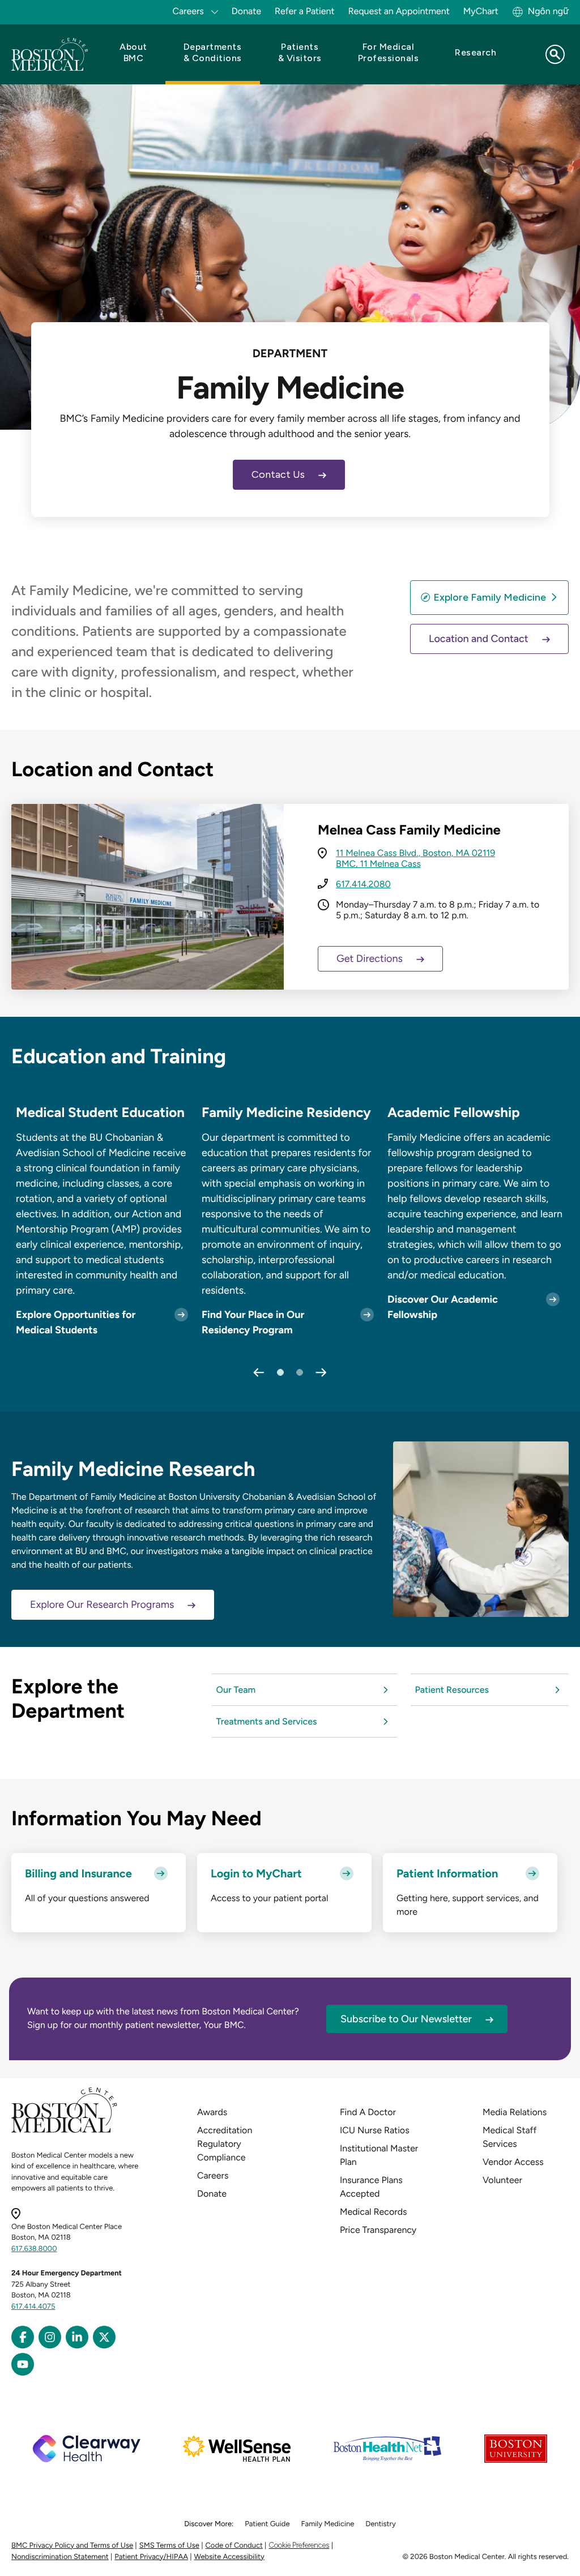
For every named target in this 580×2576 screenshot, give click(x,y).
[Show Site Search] (555, 54)
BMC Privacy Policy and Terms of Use (72, 2546)
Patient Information (447, 1873)
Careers (213, 2175)
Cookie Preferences (299, 2545)
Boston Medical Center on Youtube (23, 2364)
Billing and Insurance (78, 1873)
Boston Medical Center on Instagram (50, 2337)
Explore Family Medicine (490, 597)
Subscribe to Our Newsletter (406, 2019)
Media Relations (515, 2112)
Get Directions (370, 958)
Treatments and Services (267, 1721)
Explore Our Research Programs (102, 1604)
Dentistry (380, 2524)
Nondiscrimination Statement (60, 2557)
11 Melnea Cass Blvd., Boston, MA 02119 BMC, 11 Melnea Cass (415, 858)
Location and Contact (479, 639)
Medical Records (374, 2212)
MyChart (481, 11)
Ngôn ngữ (548, 11)
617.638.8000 (34, 2249)
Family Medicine (328, 2524)
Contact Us (278, 474)
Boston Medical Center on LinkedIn (77, 2337)
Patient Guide (267, 2524)
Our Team (236, 1690)
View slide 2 (300, 1372)
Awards (212, 2112)
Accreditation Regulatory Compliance (225, 2144)
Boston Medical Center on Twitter (104, 2337)
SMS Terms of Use (169, 2546)
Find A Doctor (368, 2112)
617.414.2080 (363, 884)
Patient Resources (452, 1690)
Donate (246, 11)
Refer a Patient (305, 11)
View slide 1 (280, 1372)
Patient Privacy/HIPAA (151, 2557)
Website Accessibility (229, 2557)
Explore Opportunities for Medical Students (76, 1322)
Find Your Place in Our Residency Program (253, 1322)
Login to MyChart (256, 1873)
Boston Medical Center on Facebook (23, 2337)
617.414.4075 (33, 2307)
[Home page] (64, 2131)
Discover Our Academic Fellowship (443, 1307)
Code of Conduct (234, 2546)
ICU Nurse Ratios (375, 2130)
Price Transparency (378, 2230)
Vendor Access (513, 2162)
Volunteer (502, 2180)
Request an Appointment (399, 11)
